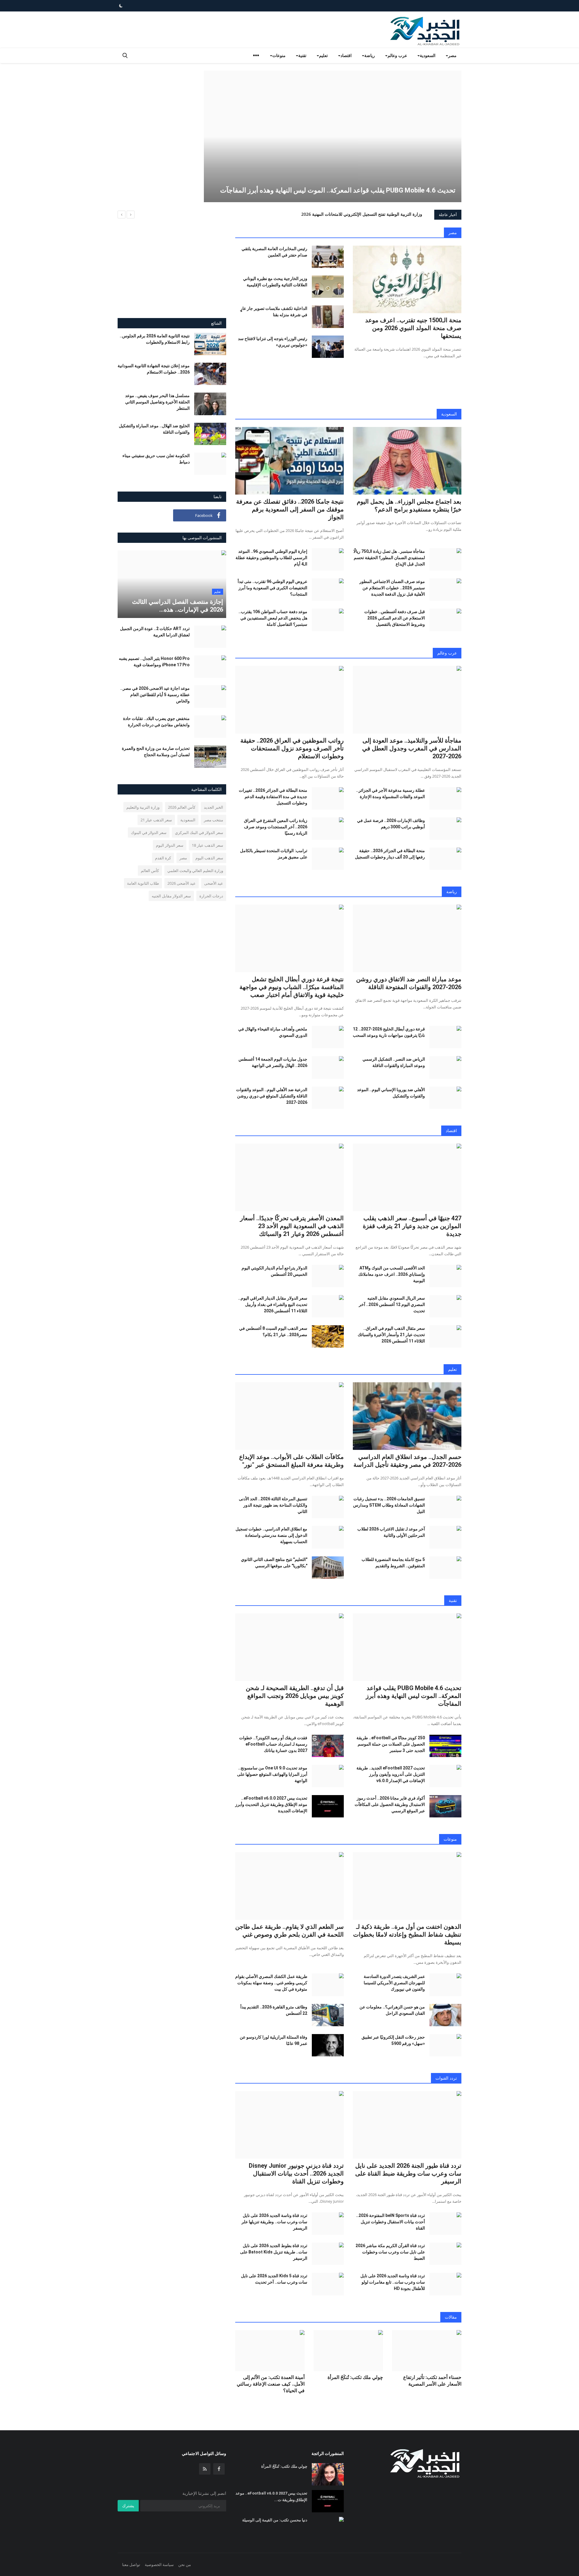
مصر (453, 232)
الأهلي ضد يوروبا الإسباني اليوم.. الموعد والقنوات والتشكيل (391, 1093)
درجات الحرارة (211, 896)
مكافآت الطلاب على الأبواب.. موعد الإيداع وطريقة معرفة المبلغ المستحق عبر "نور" (291, 1461)
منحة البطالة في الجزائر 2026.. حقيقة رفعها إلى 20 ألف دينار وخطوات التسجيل (390, 854)
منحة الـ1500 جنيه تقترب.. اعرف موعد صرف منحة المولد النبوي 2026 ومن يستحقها (413, 328)
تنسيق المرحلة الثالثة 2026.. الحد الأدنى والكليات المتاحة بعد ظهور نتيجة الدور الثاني (273, 1505)
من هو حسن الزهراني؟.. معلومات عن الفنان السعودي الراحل (392, 2010)
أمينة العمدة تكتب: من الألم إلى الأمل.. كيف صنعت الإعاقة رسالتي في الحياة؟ (271, 2384)
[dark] (121, 6)
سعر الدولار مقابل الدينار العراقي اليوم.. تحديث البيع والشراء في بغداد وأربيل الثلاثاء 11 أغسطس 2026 (273, 1304)
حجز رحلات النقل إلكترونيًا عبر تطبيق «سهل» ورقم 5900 (393, 2040)
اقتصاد (451, 1130)
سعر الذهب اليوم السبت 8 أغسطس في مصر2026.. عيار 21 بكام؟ (273, 1331)
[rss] (205, 2469)
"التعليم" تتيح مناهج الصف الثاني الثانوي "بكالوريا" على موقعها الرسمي (274, 1563)
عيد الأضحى (214, 883)
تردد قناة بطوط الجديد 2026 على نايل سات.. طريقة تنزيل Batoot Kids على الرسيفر (274, 2252)
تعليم (452, 1369)
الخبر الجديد (214, 807)
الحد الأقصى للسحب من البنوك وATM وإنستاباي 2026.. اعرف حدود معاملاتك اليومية (392, 1274)
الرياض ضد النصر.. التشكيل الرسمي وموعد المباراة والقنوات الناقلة (394, 1062)
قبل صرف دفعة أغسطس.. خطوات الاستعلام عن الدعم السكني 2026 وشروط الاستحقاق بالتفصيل (395, 618)
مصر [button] (452, 55)
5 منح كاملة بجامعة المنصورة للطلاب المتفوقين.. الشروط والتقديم (393, 1563)
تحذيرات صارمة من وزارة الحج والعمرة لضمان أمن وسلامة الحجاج (156, 751)
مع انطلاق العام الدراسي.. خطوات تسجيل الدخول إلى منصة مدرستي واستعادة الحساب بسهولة (271, 1535)
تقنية (453, 1600)
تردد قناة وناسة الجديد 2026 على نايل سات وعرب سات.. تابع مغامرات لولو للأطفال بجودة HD (393, 2282)
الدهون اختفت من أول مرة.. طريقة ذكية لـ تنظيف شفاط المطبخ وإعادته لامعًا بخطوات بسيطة (407, 1934)
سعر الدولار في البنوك (149, 833)
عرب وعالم (447, 653)
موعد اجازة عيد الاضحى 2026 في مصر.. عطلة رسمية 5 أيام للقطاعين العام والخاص (155, 695)
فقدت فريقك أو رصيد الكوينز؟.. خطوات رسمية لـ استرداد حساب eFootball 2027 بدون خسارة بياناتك (273, 1744)
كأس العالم (150, 871)
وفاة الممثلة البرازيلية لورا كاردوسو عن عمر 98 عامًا (274, 2040)
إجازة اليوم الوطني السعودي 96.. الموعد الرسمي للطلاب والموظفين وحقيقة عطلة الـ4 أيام (271, 558)
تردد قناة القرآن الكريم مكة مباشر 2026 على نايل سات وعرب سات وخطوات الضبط (390, 2252)
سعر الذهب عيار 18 (207, 845)
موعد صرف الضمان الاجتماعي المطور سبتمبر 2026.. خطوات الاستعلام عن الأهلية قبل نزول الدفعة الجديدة (392, 588)
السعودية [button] (428, 55)
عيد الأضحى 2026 (182, 883)
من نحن (185, 2565)
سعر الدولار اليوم (170, 845)
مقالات (451, 2317)
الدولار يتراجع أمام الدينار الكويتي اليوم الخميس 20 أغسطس (274, 1271)
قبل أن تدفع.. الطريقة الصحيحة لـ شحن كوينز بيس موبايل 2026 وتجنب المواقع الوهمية (295, 1696)
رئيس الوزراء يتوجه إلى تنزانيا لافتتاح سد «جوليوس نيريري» (273, 342)
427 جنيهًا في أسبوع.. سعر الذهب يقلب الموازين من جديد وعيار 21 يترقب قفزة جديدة (412, 1226)
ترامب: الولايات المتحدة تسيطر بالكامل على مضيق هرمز (274, 854)
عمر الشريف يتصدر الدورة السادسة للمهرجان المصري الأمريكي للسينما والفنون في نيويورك (394, 1983)
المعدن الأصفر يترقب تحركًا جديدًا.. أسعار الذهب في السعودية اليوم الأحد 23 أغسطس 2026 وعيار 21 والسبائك (292, 1226)
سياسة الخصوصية (159, 2565)
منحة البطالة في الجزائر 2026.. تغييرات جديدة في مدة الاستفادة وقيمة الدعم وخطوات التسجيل (273, 797)
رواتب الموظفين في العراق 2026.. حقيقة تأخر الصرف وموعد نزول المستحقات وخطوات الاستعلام (292, 748)
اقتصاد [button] (346, 55)
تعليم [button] (323, 55)
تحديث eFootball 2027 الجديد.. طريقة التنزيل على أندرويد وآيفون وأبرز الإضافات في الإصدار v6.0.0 (391, 1774)
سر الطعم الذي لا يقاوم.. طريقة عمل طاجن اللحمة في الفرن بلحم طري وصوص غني (289, 1931)
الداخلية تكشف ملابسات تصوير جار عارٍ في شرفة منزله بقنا (274, 312)
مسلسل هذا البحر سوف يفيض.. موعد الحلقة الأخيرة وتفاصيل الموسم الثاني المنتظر (157, 402)
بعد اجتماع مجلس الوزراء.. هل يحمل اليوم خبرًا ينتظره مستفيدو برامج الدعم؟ (409, 505)
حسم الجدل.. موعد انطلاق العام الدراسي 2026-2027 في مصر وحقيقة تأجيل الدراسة (407, 1461)
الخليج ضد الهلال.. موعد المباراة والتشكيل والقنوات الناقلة (154, 429)
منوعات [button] (279, 55)
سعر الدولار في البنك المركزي (199, 833)
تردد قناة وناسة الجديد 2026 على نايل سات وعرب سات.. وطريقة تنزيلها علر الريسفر (274, 2222)
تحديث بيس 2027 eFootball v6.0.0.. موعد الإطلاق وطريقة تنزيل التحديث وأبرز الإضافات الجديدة (271, 1804)
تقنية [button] (302, 55)
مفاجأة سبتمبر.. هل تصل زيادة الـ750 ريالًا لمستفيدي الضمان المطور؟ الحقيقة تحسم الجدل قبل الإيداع (389, 558)
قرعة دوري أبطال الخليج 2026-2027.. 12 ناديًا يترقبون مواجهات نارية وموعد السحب (389, 1032)
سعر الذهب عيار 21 (156, 820)
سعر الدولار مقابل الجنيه (171, 896)
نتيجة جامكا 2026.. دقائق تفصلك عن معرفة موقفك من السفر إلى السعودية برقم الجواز (290, 509)
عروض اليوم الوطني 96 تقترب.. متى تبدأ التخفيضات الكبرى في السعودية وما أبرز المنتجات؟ (272, 588)
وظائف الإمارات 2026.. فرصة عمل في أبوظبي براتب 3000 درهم (391, 824)
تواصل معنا (131, 2565)
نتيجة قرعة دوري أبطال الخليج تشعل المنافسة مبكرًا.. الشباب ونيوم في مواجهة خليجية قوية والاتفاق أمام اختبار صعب (292, 987)
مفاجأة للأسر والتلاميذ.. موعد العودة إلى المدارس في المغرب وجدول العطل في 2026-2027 (412, 748)
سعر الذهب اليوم (209, 858)
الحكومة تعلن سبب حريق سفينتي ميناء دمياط (156, 459)
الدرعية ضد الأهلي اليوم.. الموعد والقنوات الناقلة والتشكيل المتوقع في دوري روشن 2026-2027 (272, 1096)
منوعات (450, 1839)
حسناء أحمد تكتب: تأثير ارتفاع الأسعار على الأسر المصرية (432, 2381)
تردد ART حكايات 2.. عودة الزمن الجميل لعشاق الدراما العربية (155, 632)
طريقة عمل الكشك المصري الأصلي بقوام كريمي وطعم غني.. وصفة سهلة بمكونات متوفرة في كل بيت (271, 1983)
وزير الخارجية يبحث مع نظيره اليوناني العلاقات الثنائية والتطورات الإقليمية (275, 282)
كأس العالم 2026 (182, 807)
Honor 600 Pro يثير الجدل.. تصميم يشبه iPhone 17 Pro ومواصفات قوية (154, 662)
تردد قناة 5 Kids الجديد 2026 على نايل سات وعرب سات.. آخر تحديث (274, 2279)
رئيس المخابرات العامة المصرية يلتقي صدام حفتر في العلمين (274, 252)
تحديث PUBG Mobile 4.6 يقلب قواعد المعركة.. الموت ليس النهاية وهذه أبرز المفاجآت (414, 1696)
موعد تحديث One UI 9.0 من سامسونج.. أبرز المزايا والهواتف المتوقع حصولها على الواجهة (272, 1774)
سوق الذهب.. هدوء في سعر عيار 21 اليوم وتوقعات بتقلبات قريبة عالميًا (360, 214)
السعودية (449, 414)
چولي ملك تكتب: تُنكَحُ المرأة (355, 2377)
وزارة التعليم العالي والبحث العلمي (195, 871)
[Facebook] (219, 2469)
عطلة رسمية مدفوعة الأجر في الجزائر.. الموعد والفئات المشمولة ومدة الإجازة (391, 793)
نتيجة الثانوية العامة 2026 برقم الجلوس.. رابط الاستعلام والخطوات (155, 339)
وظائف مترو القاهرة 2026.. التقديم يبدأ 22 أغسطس (274, 2010)
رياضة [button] (370, 55)
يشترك (128, 2506)
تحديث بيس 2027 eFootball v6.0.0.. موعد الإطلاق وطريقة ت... (271, 2496)
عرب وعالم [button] (397, 55)
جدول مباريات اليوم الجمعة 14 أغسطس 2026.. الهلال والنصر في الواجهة (273, 1062)
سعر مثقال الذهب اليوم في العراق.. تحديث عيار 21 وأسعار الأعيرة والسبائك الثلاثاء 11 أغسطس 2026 (391, 1335)
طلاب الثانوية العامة (143, 883)
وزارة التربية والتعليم (143, 807)
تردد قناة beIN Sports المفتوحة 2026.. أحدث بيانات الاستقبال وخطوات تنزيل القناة (391, 2222)
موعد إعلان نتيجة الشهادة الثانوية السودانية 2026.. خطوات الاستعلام (154, 369)
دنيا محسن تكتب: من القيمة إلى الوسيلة (275, 2520)
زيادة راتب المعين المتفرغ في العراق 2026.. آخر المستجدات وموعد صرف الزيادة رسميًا (276, 827)
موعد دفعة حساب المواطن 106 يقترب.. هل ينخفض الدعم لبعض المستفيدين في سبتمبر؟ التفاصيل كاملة (273, 618)
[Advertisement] (153, 113)
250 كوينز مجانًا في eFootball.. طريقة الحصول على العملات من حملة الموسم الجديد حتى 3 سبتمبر (391, 1744)
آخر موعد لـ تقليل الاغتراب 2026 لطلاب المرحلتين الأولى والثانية (391, 1532)
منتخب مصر (214, 820)
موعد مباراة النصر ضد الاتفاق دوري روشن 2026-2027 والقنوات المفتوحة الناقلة (409, 983)
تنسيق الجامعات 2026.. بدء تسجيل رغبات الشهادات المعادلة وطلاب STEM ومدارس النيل (389, 1505)
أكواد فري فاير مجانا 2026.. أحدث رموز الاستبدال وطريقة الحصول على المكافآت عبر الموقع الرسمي (390, 1804)
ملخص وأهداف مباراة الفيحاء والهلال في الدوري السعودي (273, 1032)
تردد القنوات (446, 2078)
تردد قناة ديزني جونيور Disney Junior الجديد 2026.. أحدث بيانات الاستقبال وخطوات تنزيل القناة (296, 2173)
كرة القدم (163, 858)
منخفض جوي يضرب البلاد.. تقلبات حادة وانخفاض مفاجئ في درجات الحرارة (156, 722)
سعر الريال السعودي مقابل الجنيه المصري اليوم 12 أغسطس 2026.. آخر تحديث (392, 1304)
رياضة (452, 892)
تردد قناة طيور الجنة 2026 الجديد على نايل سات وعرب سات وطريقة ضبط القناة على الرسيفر (408, 2173)
